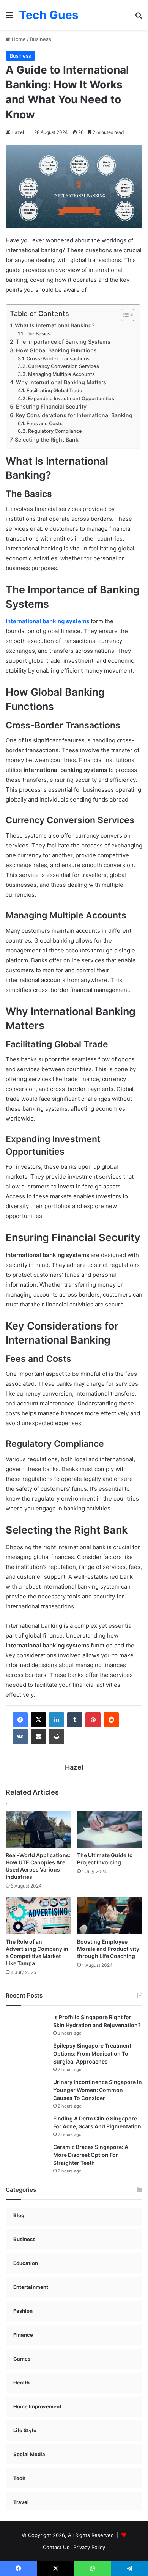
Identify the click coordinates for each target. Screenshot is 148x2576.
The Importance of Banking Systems (63, 342)
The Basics (38, 334)
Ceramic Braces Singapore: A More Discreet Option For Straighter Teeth (91, 2155)
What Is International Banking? (55, 325)
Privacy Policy (89, 2547)
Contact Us (56, 2547)
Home (18, 39)
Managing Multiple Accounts (61, 374)
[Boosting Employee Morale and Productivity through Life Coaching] (110, 1916)
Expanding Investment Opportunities (71, 398)
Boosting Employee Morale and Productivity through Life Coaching (108, 1949)
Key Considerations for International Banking (74, 415)
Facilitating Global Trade (54, 391)
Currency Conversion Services (64, 366)
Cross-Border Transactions (58, 359)
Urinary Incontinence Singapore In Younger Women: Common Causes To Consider (98, 2090)
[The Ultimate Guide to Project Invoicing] (110, 1829)
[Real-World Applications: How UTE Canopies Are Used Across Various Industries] (38, 1829)
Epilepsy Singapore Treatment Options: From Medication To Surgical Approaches (92, 2053)
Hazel (18, 132)
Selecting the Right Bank (47, 439)
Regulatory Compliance (55, 431)
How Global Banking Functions (56, 350)
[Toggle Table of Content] (124, 315)
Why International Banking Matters (61, 382)
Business (41, 39)
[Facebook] (20, 1720)
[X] (38, 1720)
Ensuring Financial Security (51, 406)
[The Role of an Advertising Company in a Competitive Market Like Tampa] (38, 1916)
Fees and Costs (45, 424)
